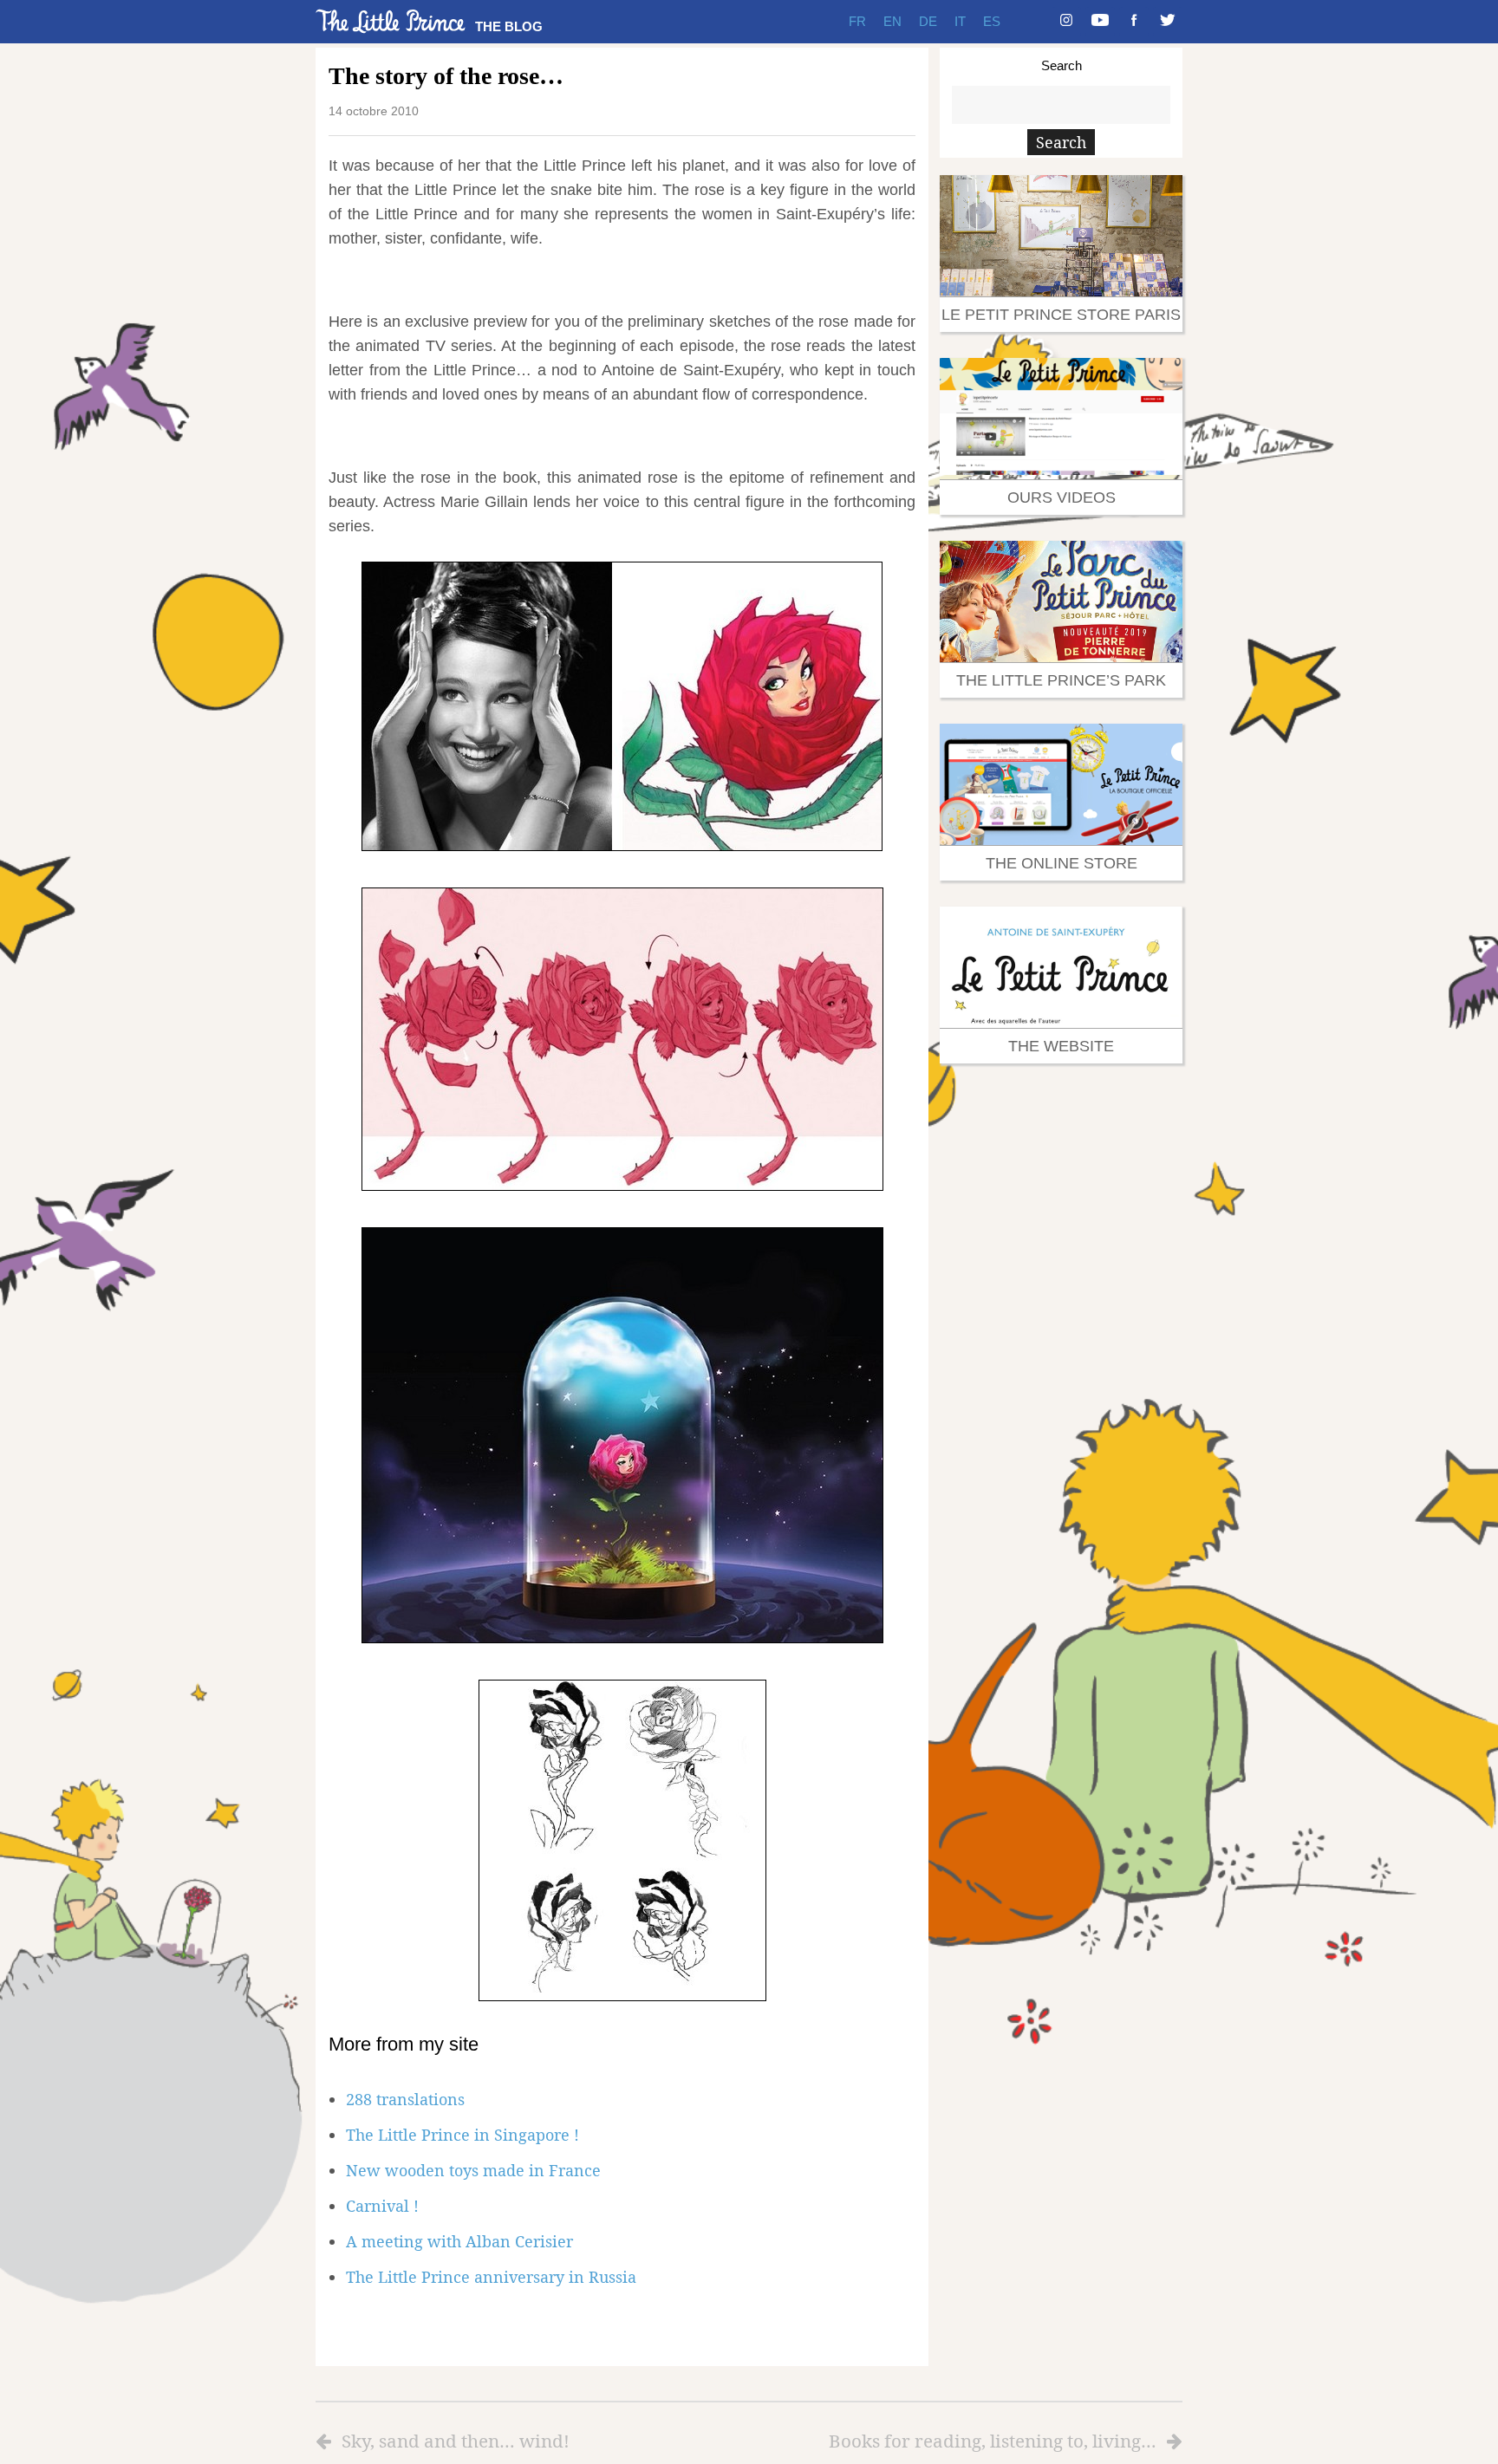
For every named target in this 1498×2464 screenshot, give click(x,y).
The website (1061, 1046)
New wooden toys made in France (473, 2170)
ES (992, 21)
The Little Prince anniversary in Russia (491, 2277)
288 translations (405, 2099)
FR (857, 21)
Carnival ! (382, 2206)
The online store (1062, 863)
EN (892, 21)
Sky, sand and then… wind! (456, 2441)
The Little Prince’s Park (1061, 680)
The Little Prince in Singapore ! (462, 2135)
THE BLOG (509, 26)
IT (960, 21)
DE (928, 21)
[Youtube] (1100, 22)
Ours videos (1062, 497)
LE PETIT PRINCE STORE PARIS (1061, 315)
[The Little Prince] (391, 21)
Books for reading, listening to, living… (993, 2441)
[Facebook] (1134, 22)
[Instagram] (1066, 22)
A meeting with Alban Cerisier (459, 2241)
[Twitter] (1168, 22)
